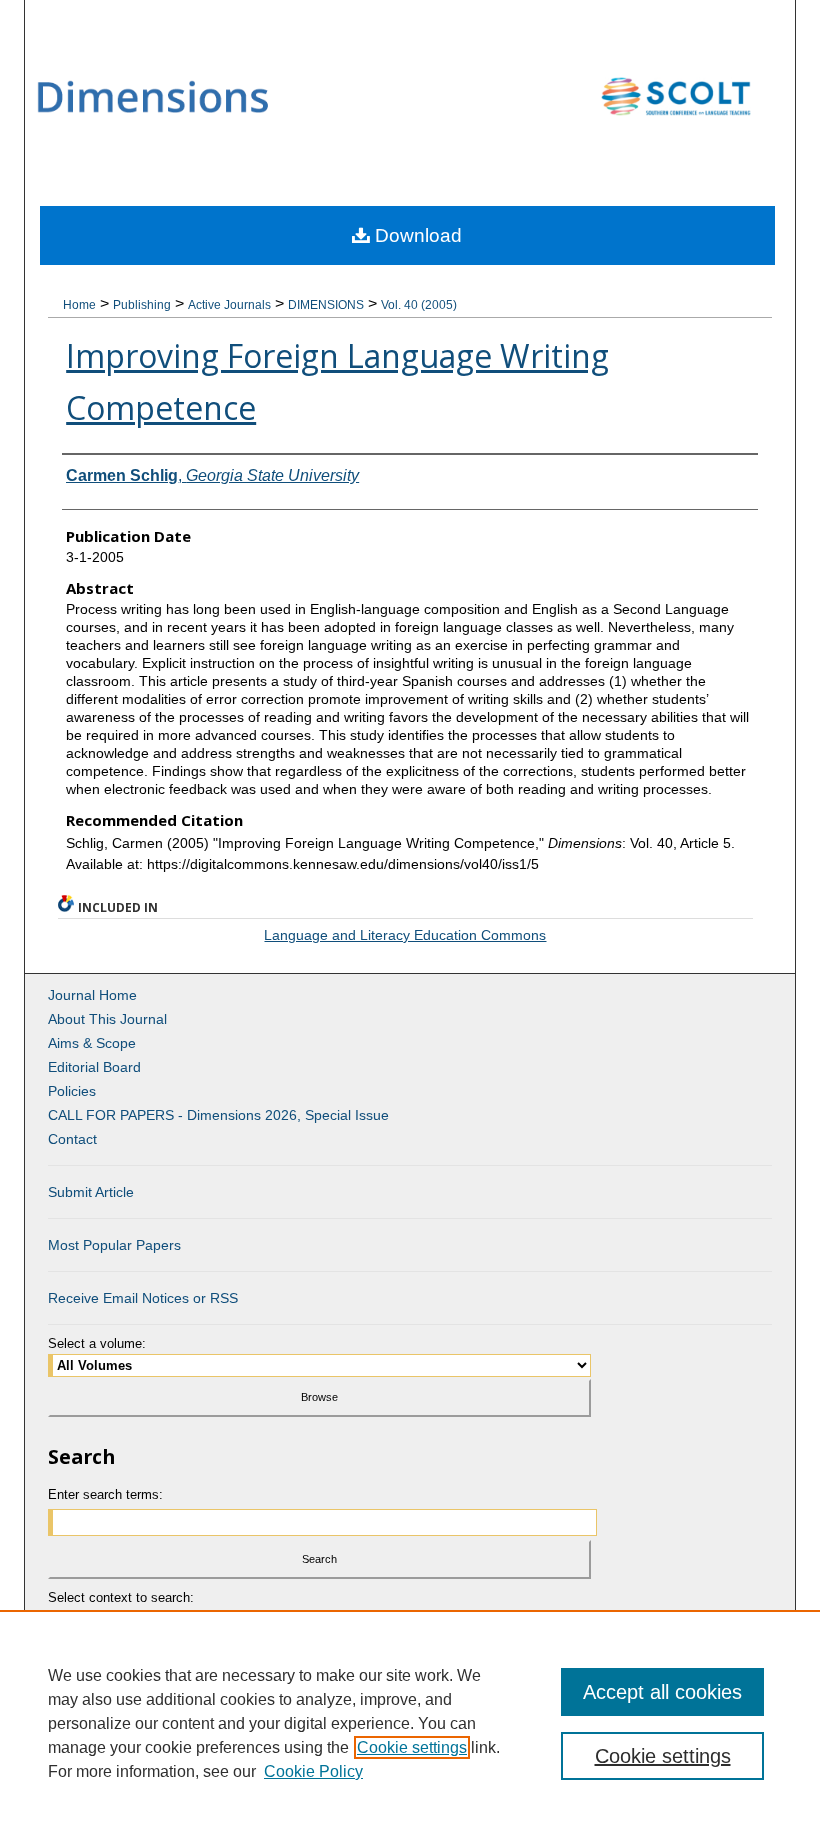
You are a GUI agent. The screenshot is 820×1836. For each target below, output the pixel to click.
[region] (410, 1723)
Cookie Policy (313, 1771)
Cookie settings (412, 1747)
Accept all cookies (662, 1692)
